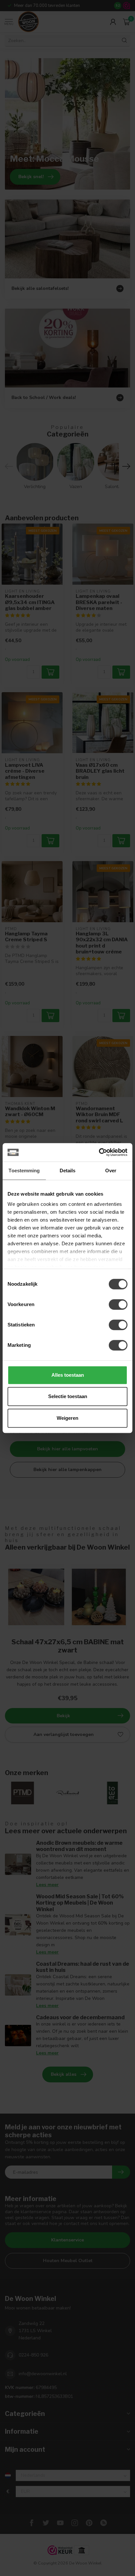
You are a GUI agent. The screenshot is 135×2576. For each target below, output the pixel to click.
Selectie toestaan (68, 1396)
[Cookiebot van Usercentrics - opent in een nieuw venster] (99, 1152)
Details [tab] (68, 1171)
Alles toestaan (68, 1375)
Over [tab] (111, 1171)
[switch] (118, 1304)
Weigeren (67, 1418)
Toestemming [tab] (24, 1171)
